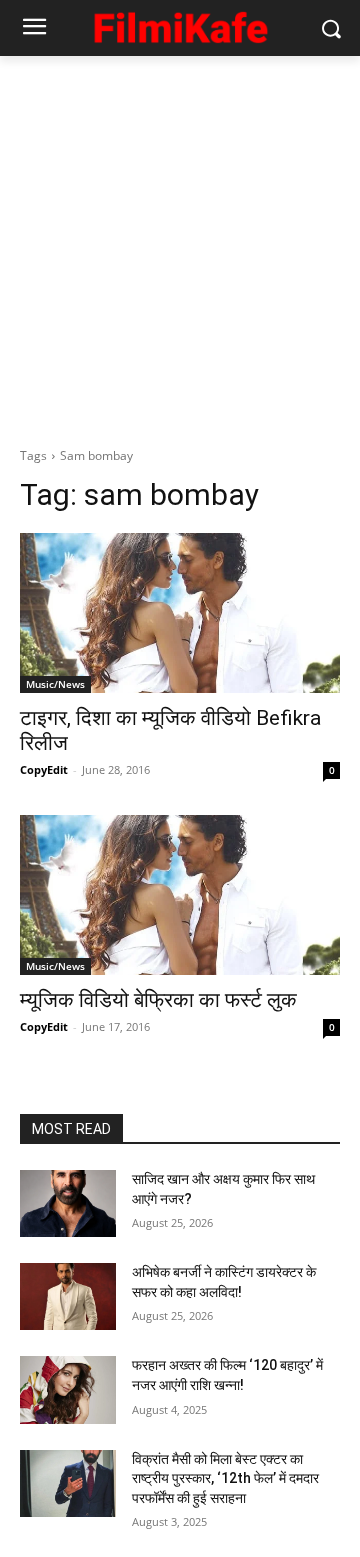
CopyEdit (44, 769)
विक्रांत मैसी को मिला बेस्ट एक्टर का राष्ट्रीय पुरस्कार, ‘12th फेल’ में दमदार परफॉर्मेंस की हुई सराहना (225, 1478)
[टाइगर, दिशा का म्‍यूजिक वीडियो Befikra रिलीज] (180, 613)
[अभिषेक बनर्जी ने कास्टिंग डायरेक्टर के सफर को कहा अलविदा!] (68, 1296)
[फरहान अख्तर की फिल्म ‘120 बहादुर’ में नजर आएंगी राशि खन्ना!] (68, 1389)
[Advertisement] (180, 246)
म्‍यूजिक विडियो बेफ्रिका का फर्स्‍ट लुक (158, 1000)
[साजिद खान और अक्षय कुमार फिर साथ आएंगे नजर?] (68, 1203)
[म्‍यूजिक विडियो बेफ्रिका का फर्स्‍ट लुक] (180, 895)
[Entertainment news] (180, 24)
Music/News (55, 684)
